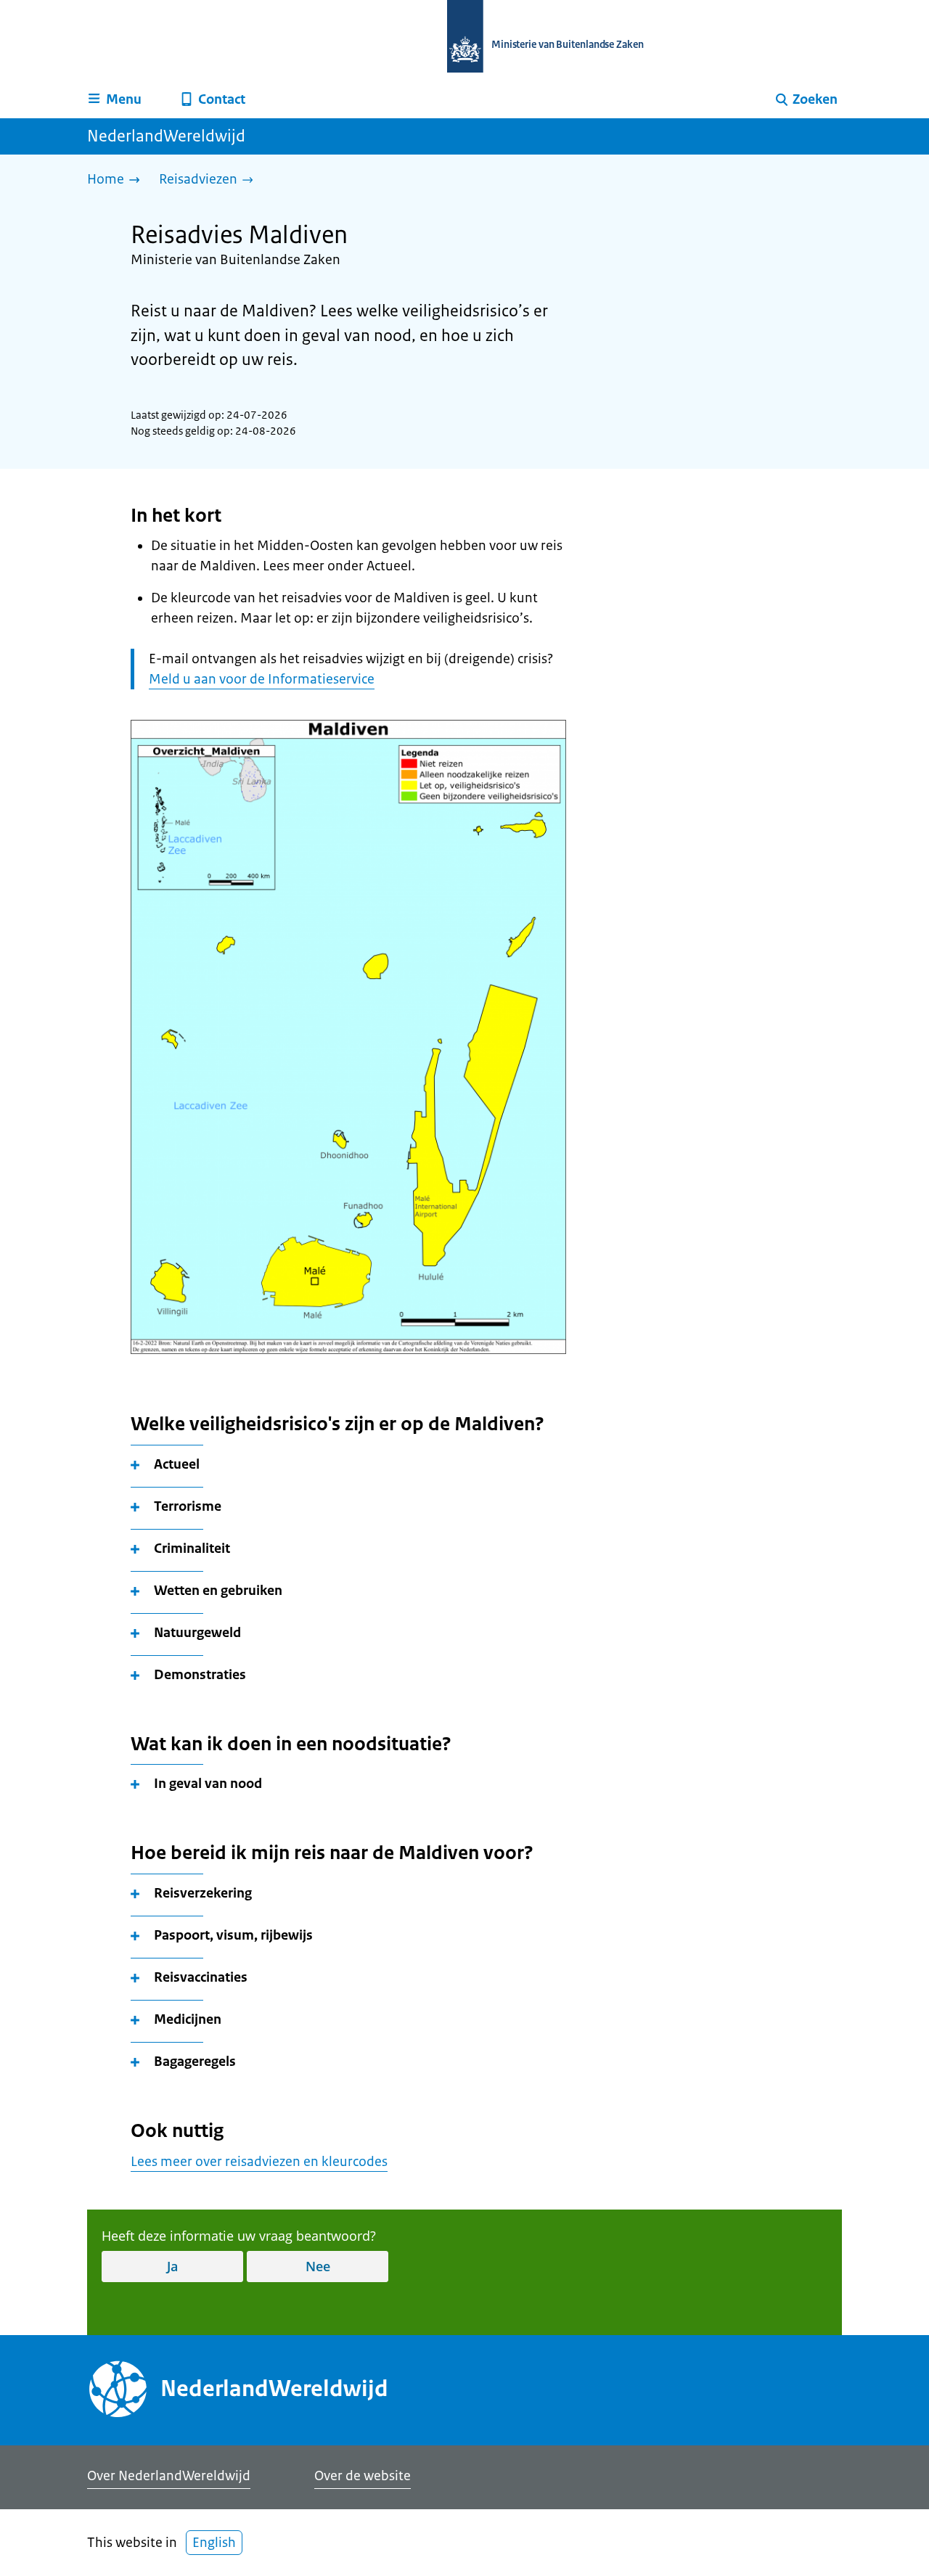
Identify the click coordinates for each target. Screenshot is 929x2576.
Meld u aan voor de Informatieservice (262, 679)
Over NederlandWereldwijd (169, 2476)
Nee (318, 2266)
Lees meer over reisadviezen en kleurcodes (259, 2162)
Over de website (363, 2476)
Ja (172, 2266)
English (214, 2543)
